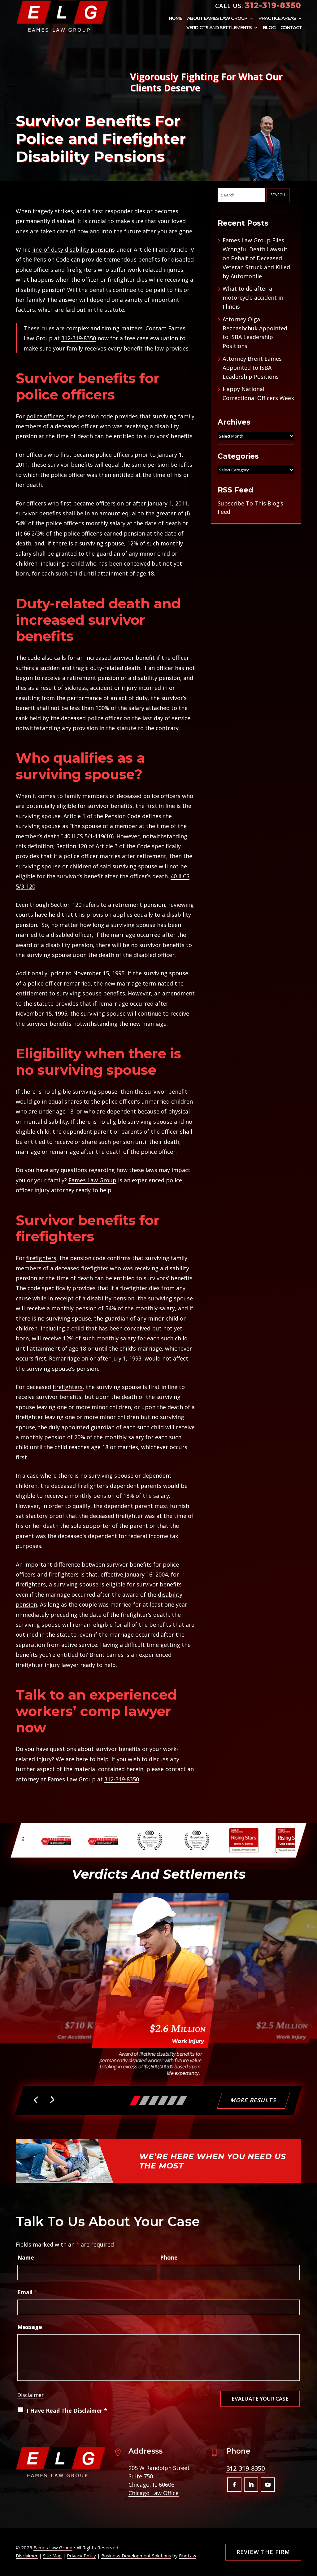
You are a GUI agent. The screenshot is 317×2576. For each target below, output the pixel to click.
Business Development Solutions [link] (136, 2556)
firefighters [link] (41, 1258)
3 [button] (154, 2100)
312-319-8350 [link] (273, 5)
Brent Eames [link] (106, 1655)
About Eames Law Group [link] (217, 19)
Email (27, 2292)
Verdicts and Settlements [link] (219, 28)
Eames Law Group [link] (53, 2547)
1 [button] (135, 2100)
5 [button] (172, 2100)
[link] (62, 16)
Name (26, 2257)
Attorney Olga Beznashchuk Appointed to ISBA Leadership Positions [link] (255, 333)
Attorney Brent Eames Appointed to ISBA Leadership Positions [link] (252, 368)
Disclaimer (30, 2395)
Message (30, 2327)
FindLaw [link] (188, 2556)
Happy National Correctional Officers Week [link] (258, 393)
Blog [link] (269, 28)
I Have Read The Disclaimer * (67, 2411)
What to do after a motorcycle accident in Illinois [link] (253, 298)
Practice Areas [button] (277, 19)
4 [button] (163, 2100)
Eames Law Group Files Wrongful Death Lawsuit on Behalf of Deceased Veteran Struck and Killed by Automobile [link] (256, 258)
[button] (37, 2101)
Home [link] (175, 19)
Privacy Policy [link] (81, 2556)
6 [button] (182, 2100)
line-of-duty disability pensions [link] (74, 249)
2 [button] (145, 2100)
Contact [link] (291, 28)
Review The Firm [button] (263, 2552)
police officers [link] (45, 416)
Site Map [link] (52, 2556)
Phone (169, 2257)
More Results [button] (254, 2100)
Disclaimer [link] (27, 2556)
